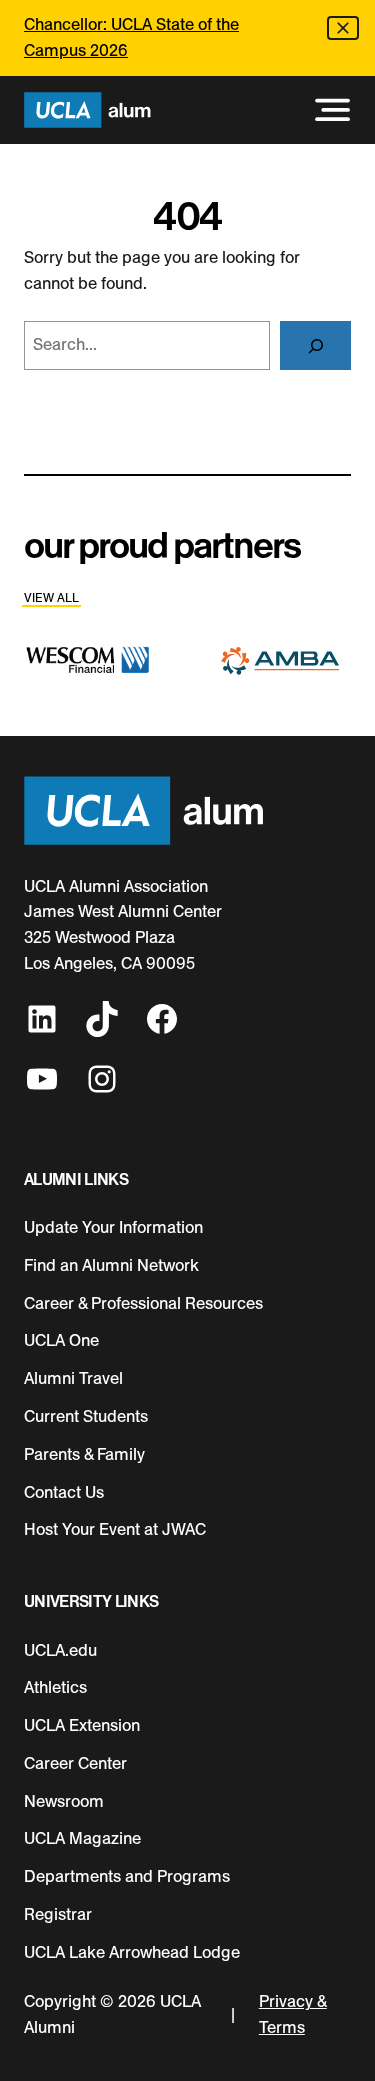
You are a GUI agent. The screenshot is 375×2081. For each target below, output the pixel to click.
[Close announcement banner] (343, 28)
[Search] (315, 345)
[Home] (87, 110)
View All (51, 598)
